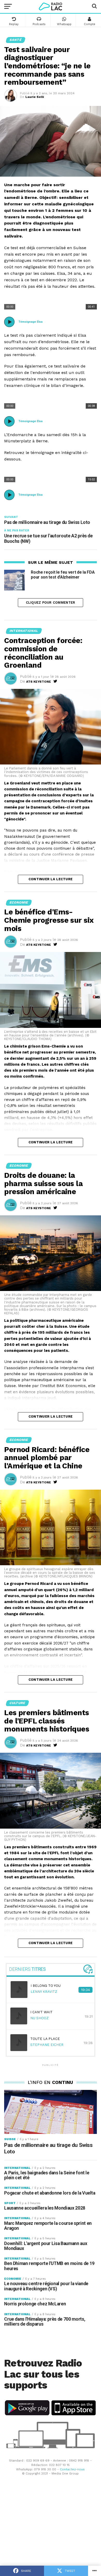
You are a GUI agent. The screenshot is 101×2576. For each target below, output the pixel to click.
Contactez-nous (72, 2469)
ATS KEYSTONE (39, 682)
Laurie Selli (35, 97)
